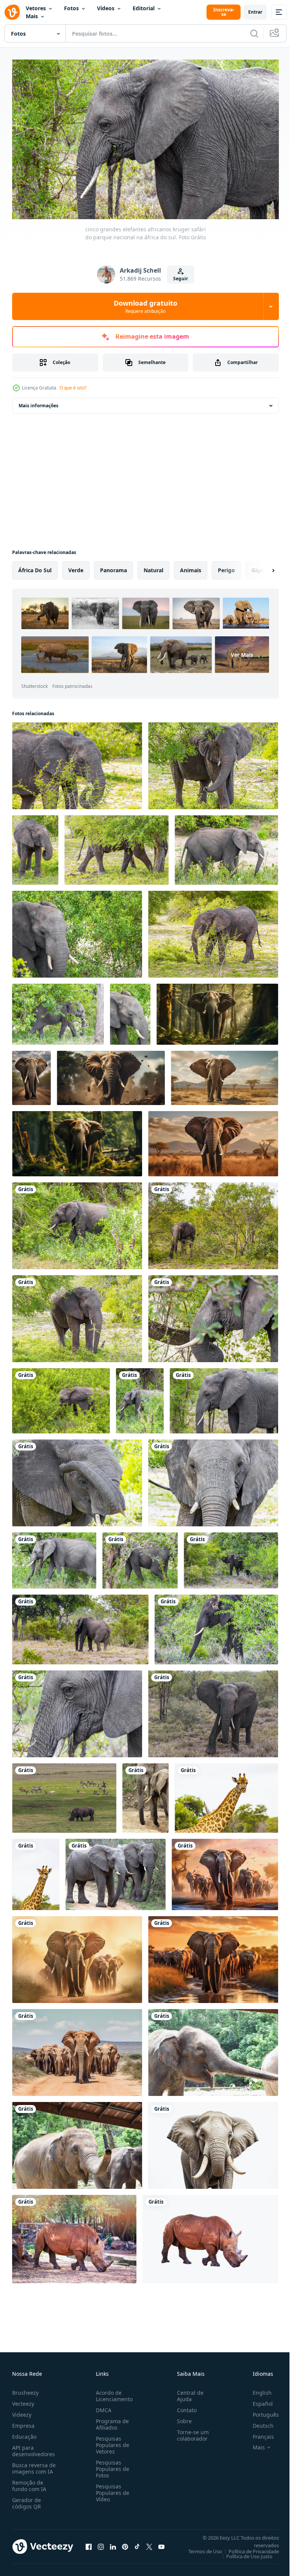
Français (258, 2433)
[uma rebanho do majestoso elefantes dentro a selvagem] (225, 1871)
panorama (113, 567)
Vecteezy (23, 2400)
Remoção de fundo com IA (29, 2482)
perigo (226, 567)
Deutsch (257, 2422)
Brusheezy (25, 2389)
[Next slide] (261, 567)
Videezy (22, 2411)
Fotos (71, 8)
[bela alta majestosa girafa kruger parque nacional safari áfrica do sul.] (226, 1795)
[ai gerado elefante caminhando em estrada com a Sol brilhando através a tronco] (31, 1075)
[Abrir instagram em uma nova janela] (101, 2543)
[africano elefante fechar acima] (213, 2142)
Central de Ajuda (187, 2392)
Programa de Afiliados (111, 2421)
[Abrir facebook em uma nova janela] (89, 2543)
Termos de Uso (199, 2548)
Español (257, 2400)
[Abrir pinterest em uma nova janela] (125, 2543)
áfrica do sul (35, 567)
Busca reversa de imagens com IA (34, 2465)
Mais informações (38, 402)
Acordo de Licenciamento (113, 2392)
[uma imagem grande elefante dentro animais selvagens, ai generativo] (217, 1011)
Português (260, 2411)
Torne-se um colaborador (190, 2432)
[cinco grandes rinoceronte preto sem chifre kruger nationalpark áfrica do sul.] (64, 1795)
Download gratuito (145, 306)
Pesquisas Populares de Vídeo (111, 2489)
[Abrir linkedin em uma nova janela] (113, 2543)
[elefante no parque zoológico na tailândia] (213, 2049)
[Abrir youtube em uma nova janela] (161, 2543)
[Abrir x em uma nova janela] (149, 2543)
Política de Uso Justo (244, 2553)
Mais (32, 16)
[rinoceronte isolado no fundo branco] (210, 2236)
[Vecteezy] (12, 12)
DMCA (102, 2407)
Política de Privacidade (248, 2548)
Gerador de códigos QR (27, 2500)
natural (153, 567)
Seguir (181, 279)
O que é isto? (73, 388)
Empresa (23, 2422)
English (257, 2389)
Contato (184, 2407)
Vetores (36, 8)
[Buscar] (254, 33)
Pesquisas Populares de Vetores (111, 2442)
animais (191, 567)
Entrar (255, 12)
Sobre (181, 2418)
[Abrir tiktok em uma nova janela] (137, 2543)
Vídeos (106, 8)
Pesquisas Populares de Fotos (111, 2465)
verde (76, 567)
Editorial (144, 8)
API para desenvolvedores (34, 2447)
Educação (24, 2433)
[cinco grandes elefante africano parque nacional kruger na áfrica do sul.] (213, 1710)
